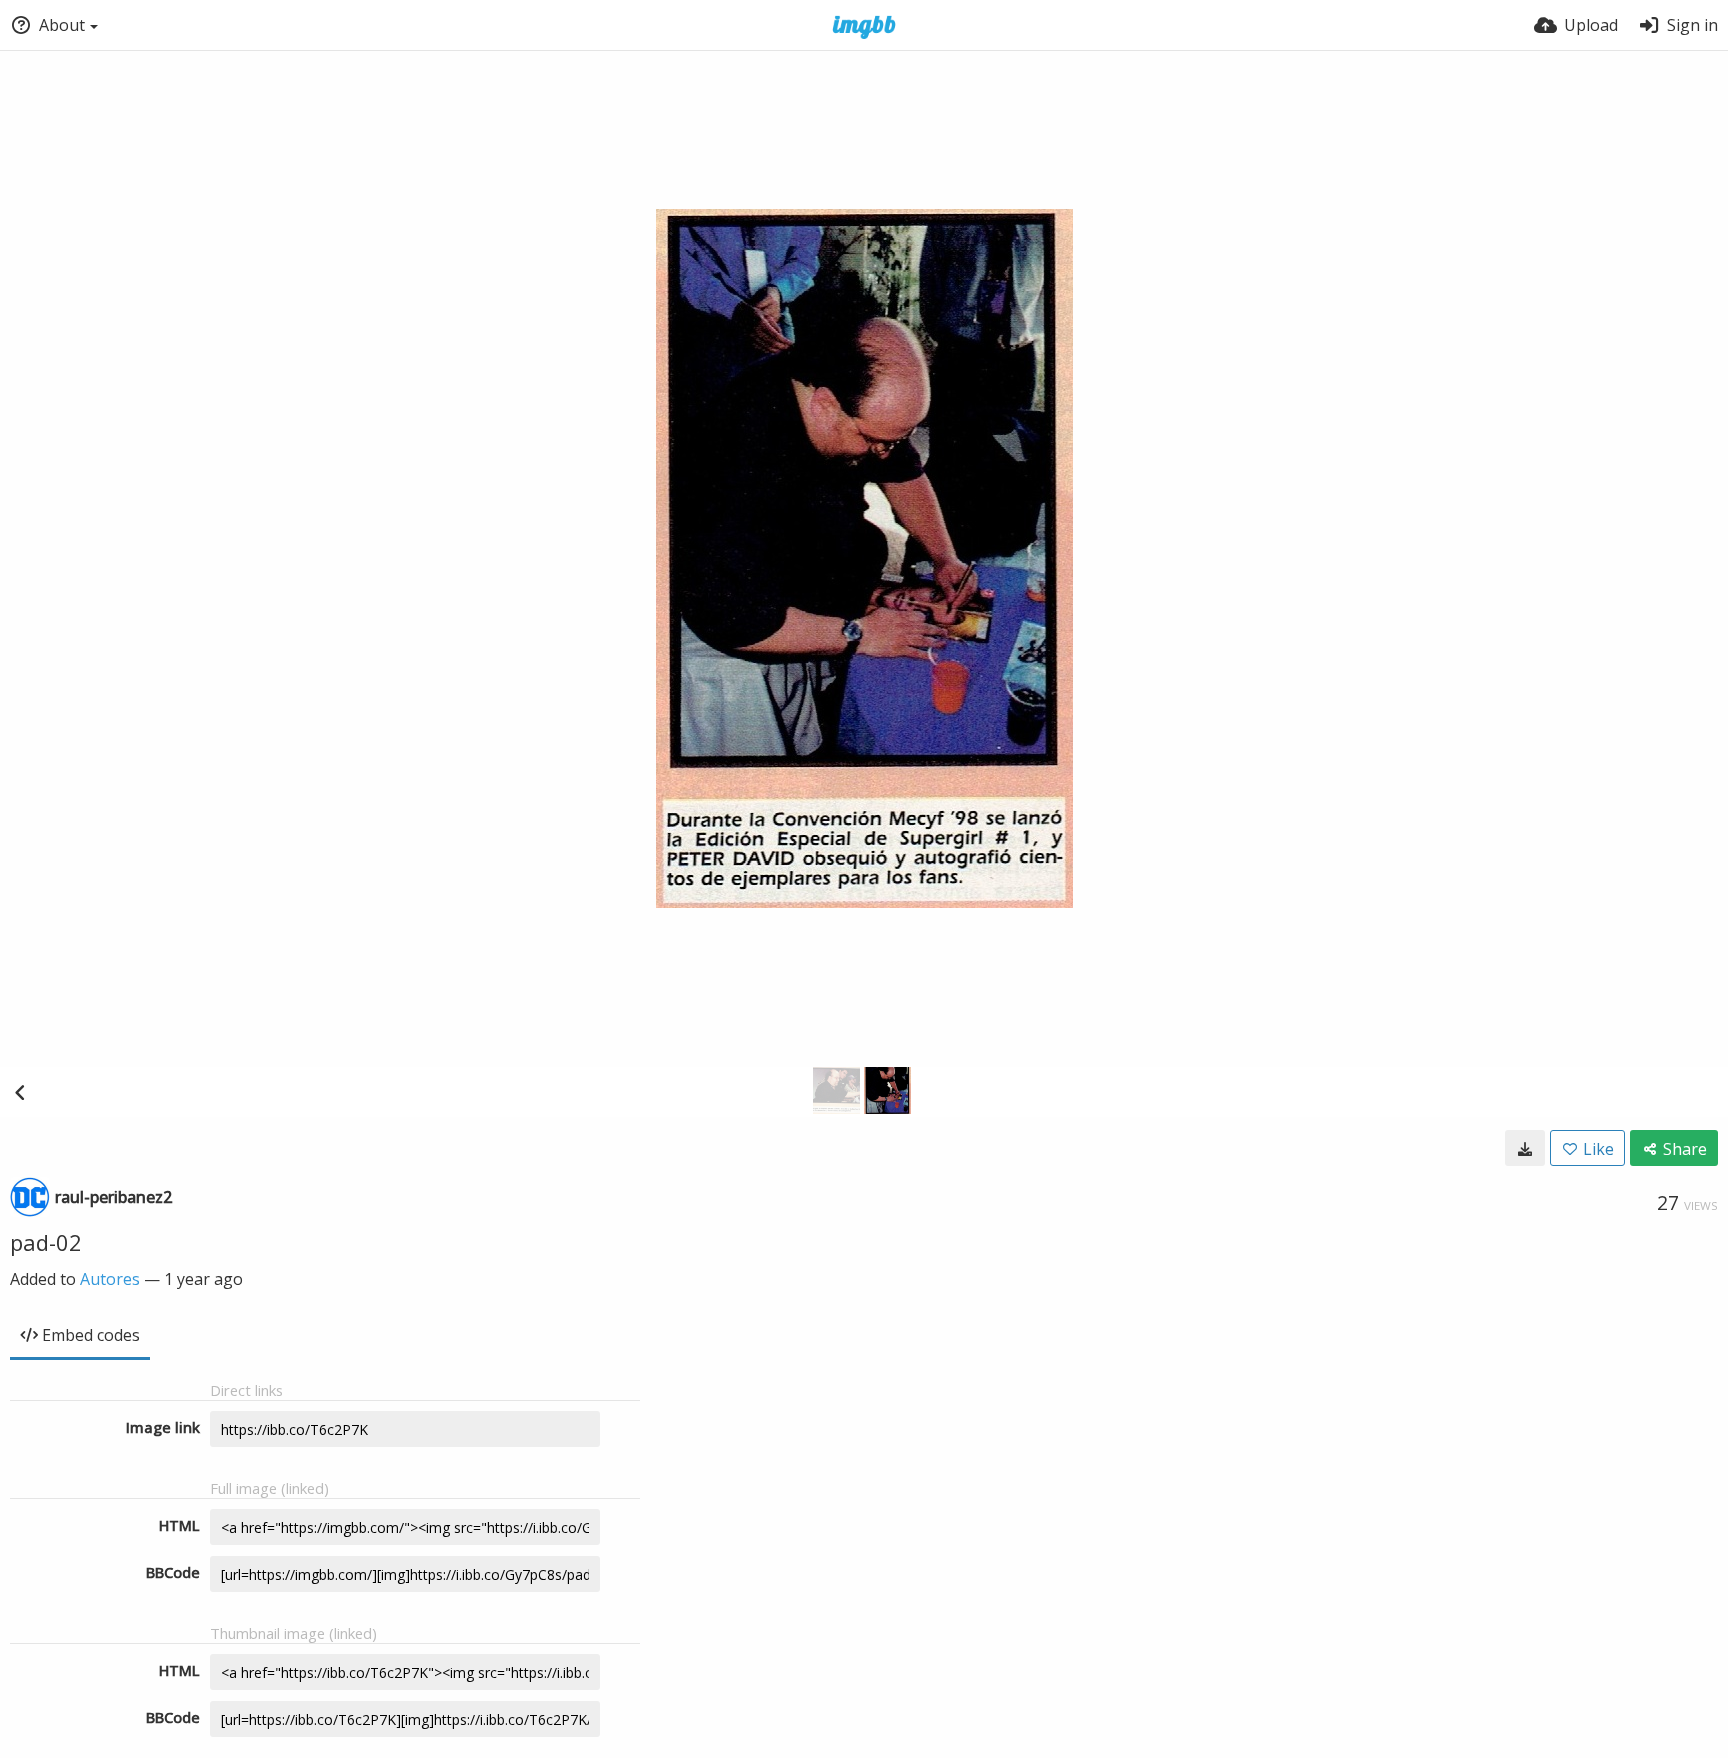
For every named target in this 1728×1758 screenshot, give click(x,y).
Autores (110, 1279)
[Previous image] (20, 1092)
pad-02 (46, 1242)
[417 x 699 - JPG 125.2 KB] (1525, 1148)
